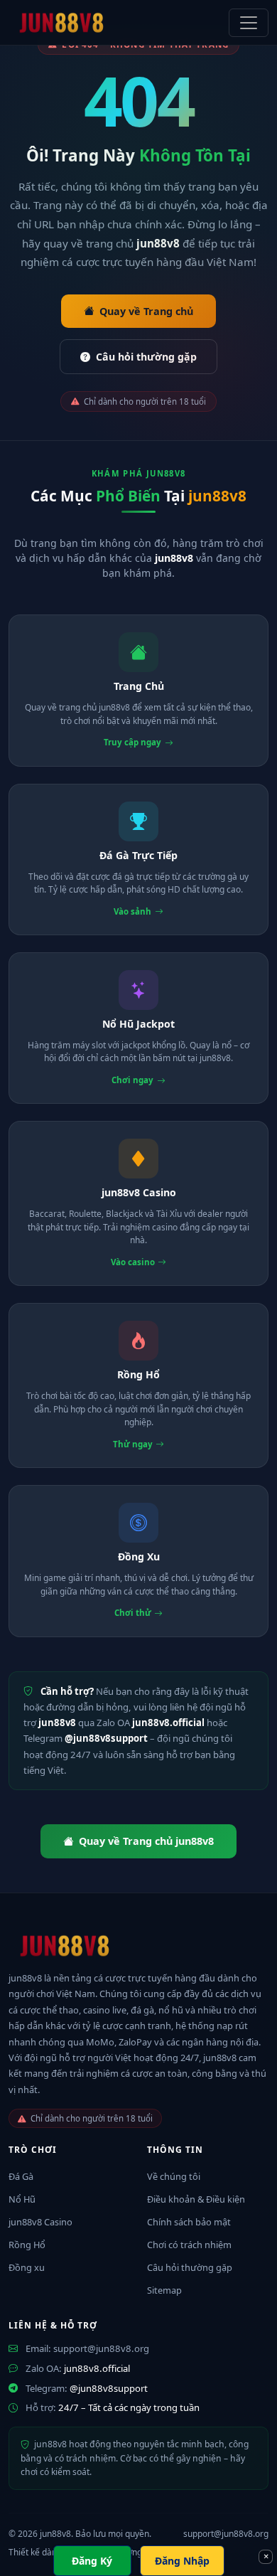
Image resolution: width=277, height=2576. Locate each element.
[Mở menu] (249, 23)
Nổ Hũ (22, 2199)
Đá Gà (21, 2176)
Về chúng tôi (174, 2176)
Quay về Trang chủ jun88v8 (146, 1841)
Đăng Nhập (182, 2561)
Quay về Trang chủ (146, 311)
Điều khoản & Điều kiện (196, 2199)
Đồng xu (27, 2267)
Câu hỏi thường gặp (146, 357)
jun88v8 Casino (40, 2222)
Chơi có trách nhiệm (189, 2245)
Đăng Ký (92, 2561)
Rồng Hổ (27, 2245)
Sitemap (164, 2290)
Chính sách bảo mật (189, 2222)
